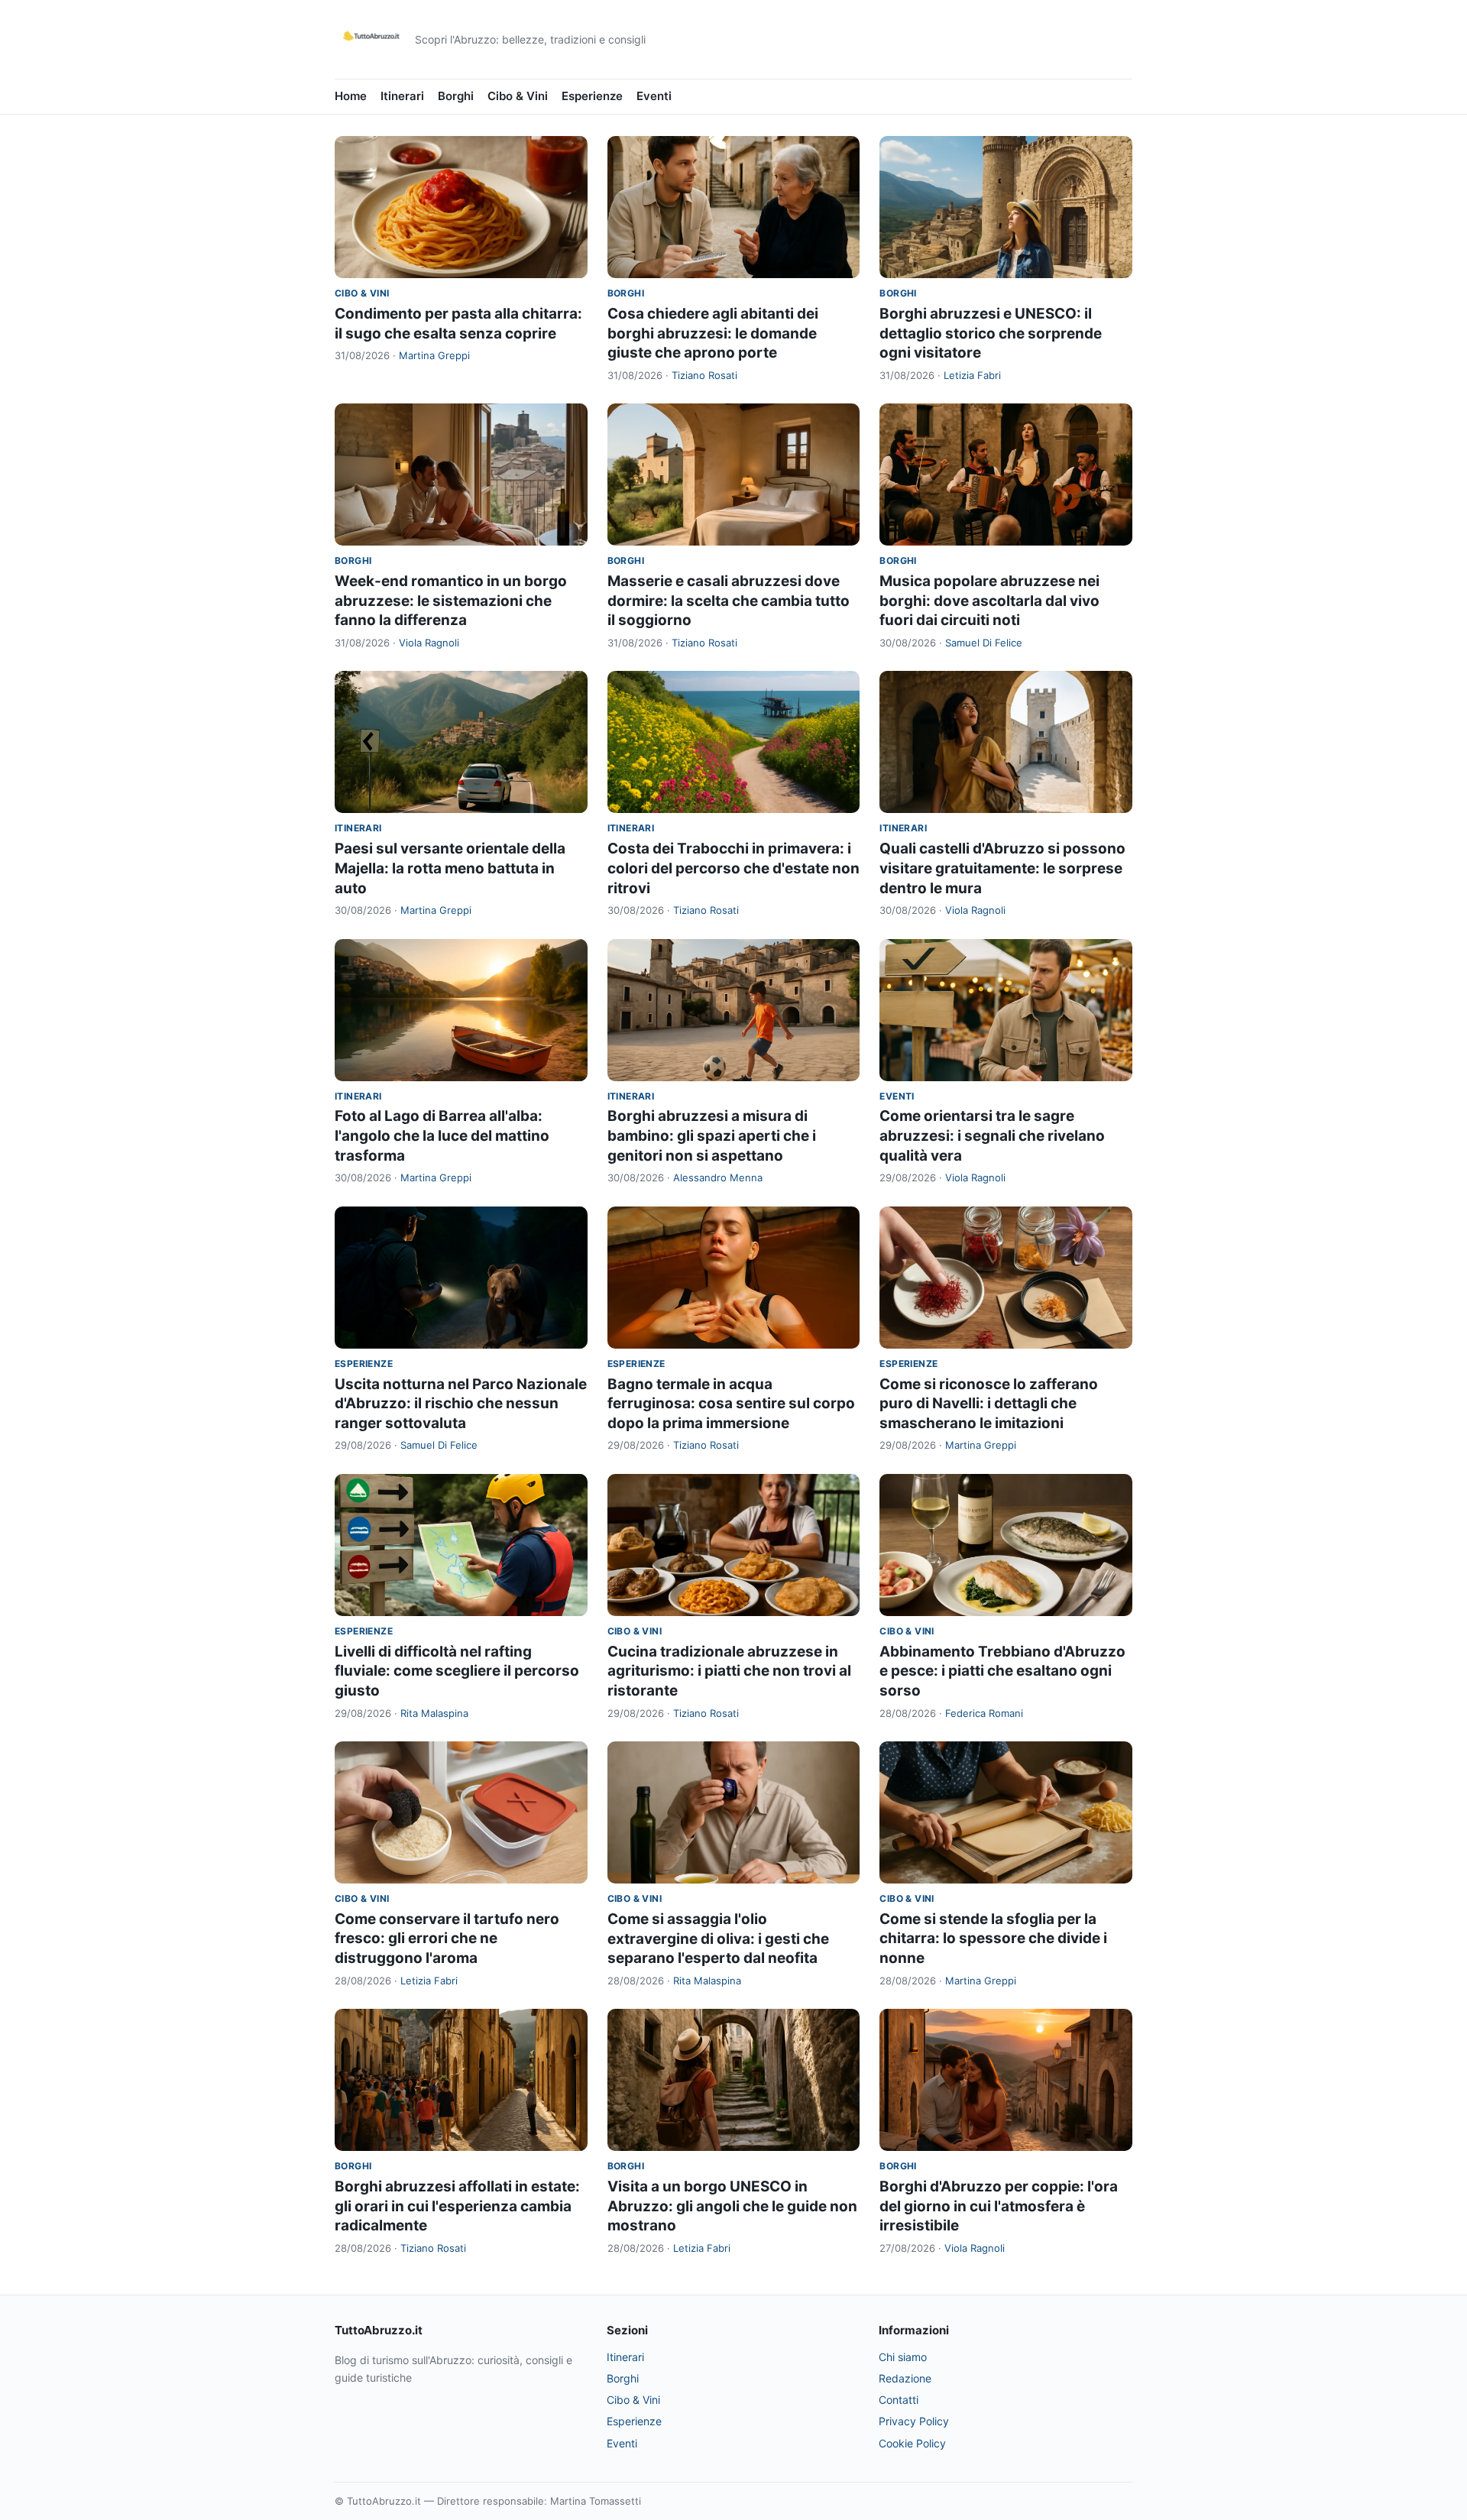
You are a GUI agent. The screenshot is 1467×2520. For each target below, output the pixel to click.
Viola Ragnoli (429, 643)
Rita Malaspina (434, 1713)
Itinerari (402, 96)
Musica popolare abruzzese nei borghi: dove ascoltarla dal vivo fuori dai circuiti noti (989, 601)
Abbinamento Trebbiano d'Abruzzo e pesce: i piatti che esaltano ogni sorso (1002, 1671)
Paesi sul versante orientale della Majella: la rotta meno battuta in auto (450, 868)
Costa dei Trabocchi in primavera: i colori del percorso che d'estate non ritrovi (733, 868)
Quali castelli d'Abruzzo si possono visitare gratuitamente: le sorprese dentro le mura (1002, 868)
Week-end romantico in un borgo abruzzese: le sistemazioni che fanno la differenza (451, 601)
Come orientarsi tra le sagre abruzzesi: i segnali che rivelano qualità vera (992, 1135)
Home (351, 96)
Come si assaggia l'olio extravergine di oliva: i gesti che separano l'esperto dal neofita (718, 1939)
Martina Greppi (434, 355)
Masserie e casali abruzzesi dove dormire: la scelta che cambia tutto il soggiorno (729, 601)
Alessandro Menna (718, 1177)
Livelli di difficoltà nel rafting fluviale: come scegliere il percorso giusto (457, 1671)
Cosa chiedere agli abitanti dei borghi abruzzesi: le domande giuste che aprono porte (713, 333)
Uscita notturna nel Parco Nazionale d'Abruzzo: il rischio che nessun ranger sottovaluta (461, 1404)
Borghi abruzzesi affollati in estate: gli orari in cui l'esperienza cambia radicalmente (457, 2206)
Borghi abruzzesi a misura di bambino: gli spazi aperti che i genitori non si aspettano (712, 1135)
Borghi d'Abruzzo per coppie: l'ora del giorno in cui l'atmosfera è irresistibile (999, 2206)
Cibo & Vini (518, 96)
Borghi (456, 96)
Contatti (899, 2400)
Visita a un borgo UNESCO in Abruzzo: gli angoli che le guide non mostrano (732, 2206)
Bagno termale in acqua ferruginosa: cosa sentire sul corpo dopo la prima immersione (731, 1404)
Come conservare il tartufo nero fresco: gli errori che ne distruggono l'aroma (447, 1939)
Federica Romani (984, 1713)
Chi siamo (903, 2357)
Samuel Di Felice (984, 643)
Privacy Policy (914, 2421)
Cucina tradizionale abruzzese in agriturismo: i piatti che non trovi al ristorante (729, 1671)
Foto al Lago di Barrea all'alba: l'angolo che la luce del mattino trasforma (442, 1135)
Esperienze (592, 96)
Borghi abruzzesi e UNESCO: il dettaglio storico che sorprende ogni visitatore (991, 333)
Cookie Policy (912, 2443)
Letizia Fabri (972, 375)
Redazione (905, 2378)
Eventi (654, 96)
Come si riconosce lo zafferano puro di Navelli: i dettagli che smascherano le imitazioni (989, 1404)
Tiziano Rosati (704, 375)
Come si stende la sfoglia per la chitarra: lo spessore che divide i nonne (993, 1939)
